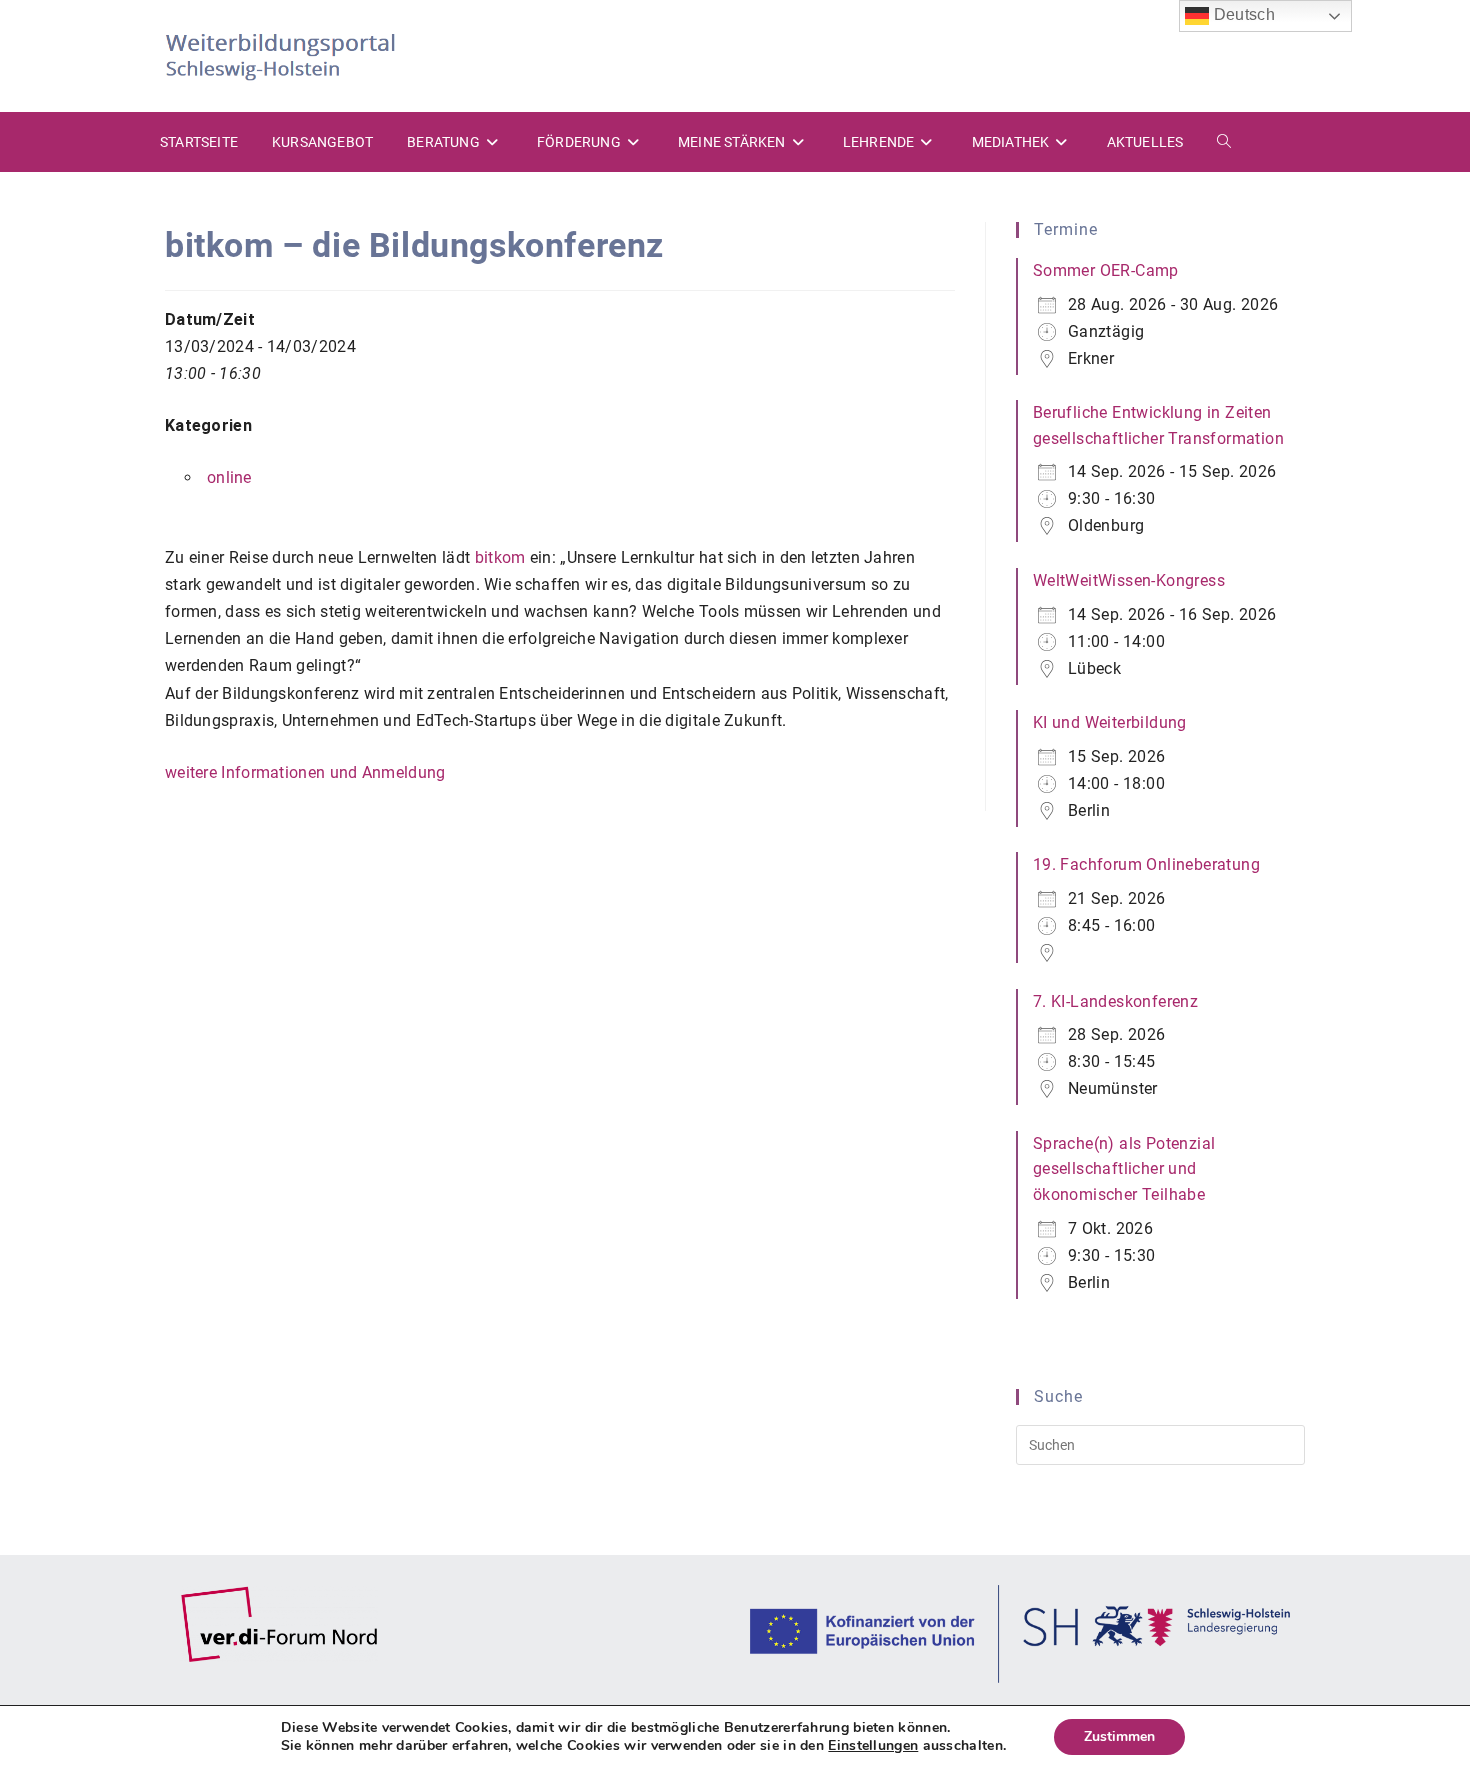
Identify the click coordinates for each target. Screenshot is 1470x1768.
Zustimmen (1119, 1736)
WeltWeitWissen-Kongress (1129, 580)
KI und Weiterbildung (1110, 722)
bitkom (500, 557)
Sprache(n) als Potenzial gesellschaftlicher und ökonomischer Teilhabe (1124, 1169)
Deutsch (1241, 14)
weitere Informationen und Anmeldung (305, 772)
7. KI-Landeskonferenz (1115, 1001)
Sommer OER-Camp (1106, 270)
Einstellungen (873, 1746)
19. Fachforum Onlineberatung (1146, 864)
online (229, 477)
